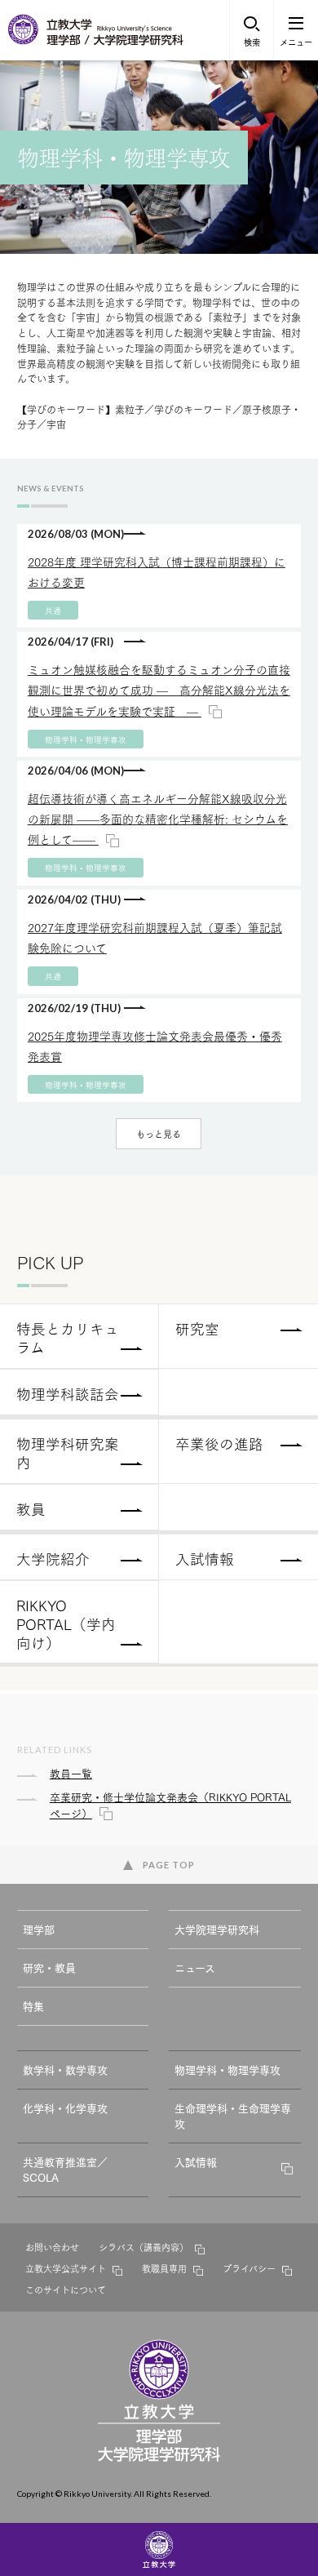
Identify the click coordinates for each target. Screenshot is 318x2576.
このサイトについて (66, 2290)
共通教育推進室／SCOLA (65, 2170)
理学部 (39, 1929)
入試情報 (196, 2161)
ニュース (195, 1967)
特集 (33, 2005)
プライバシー (249, 2268)
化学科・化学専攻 (65, 2107)
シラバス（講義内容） (144, 2247)
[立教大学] (24, 41)
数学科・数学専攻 (65, 2069)
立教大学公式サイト (66, 2268)
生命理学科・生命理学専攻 (233, 2116)
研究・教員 (49, 1967)
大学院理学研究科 (217, 1929)
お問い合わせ (52, 2247)
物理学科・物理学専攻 (227, 2069)
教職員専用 (164, 2268)
